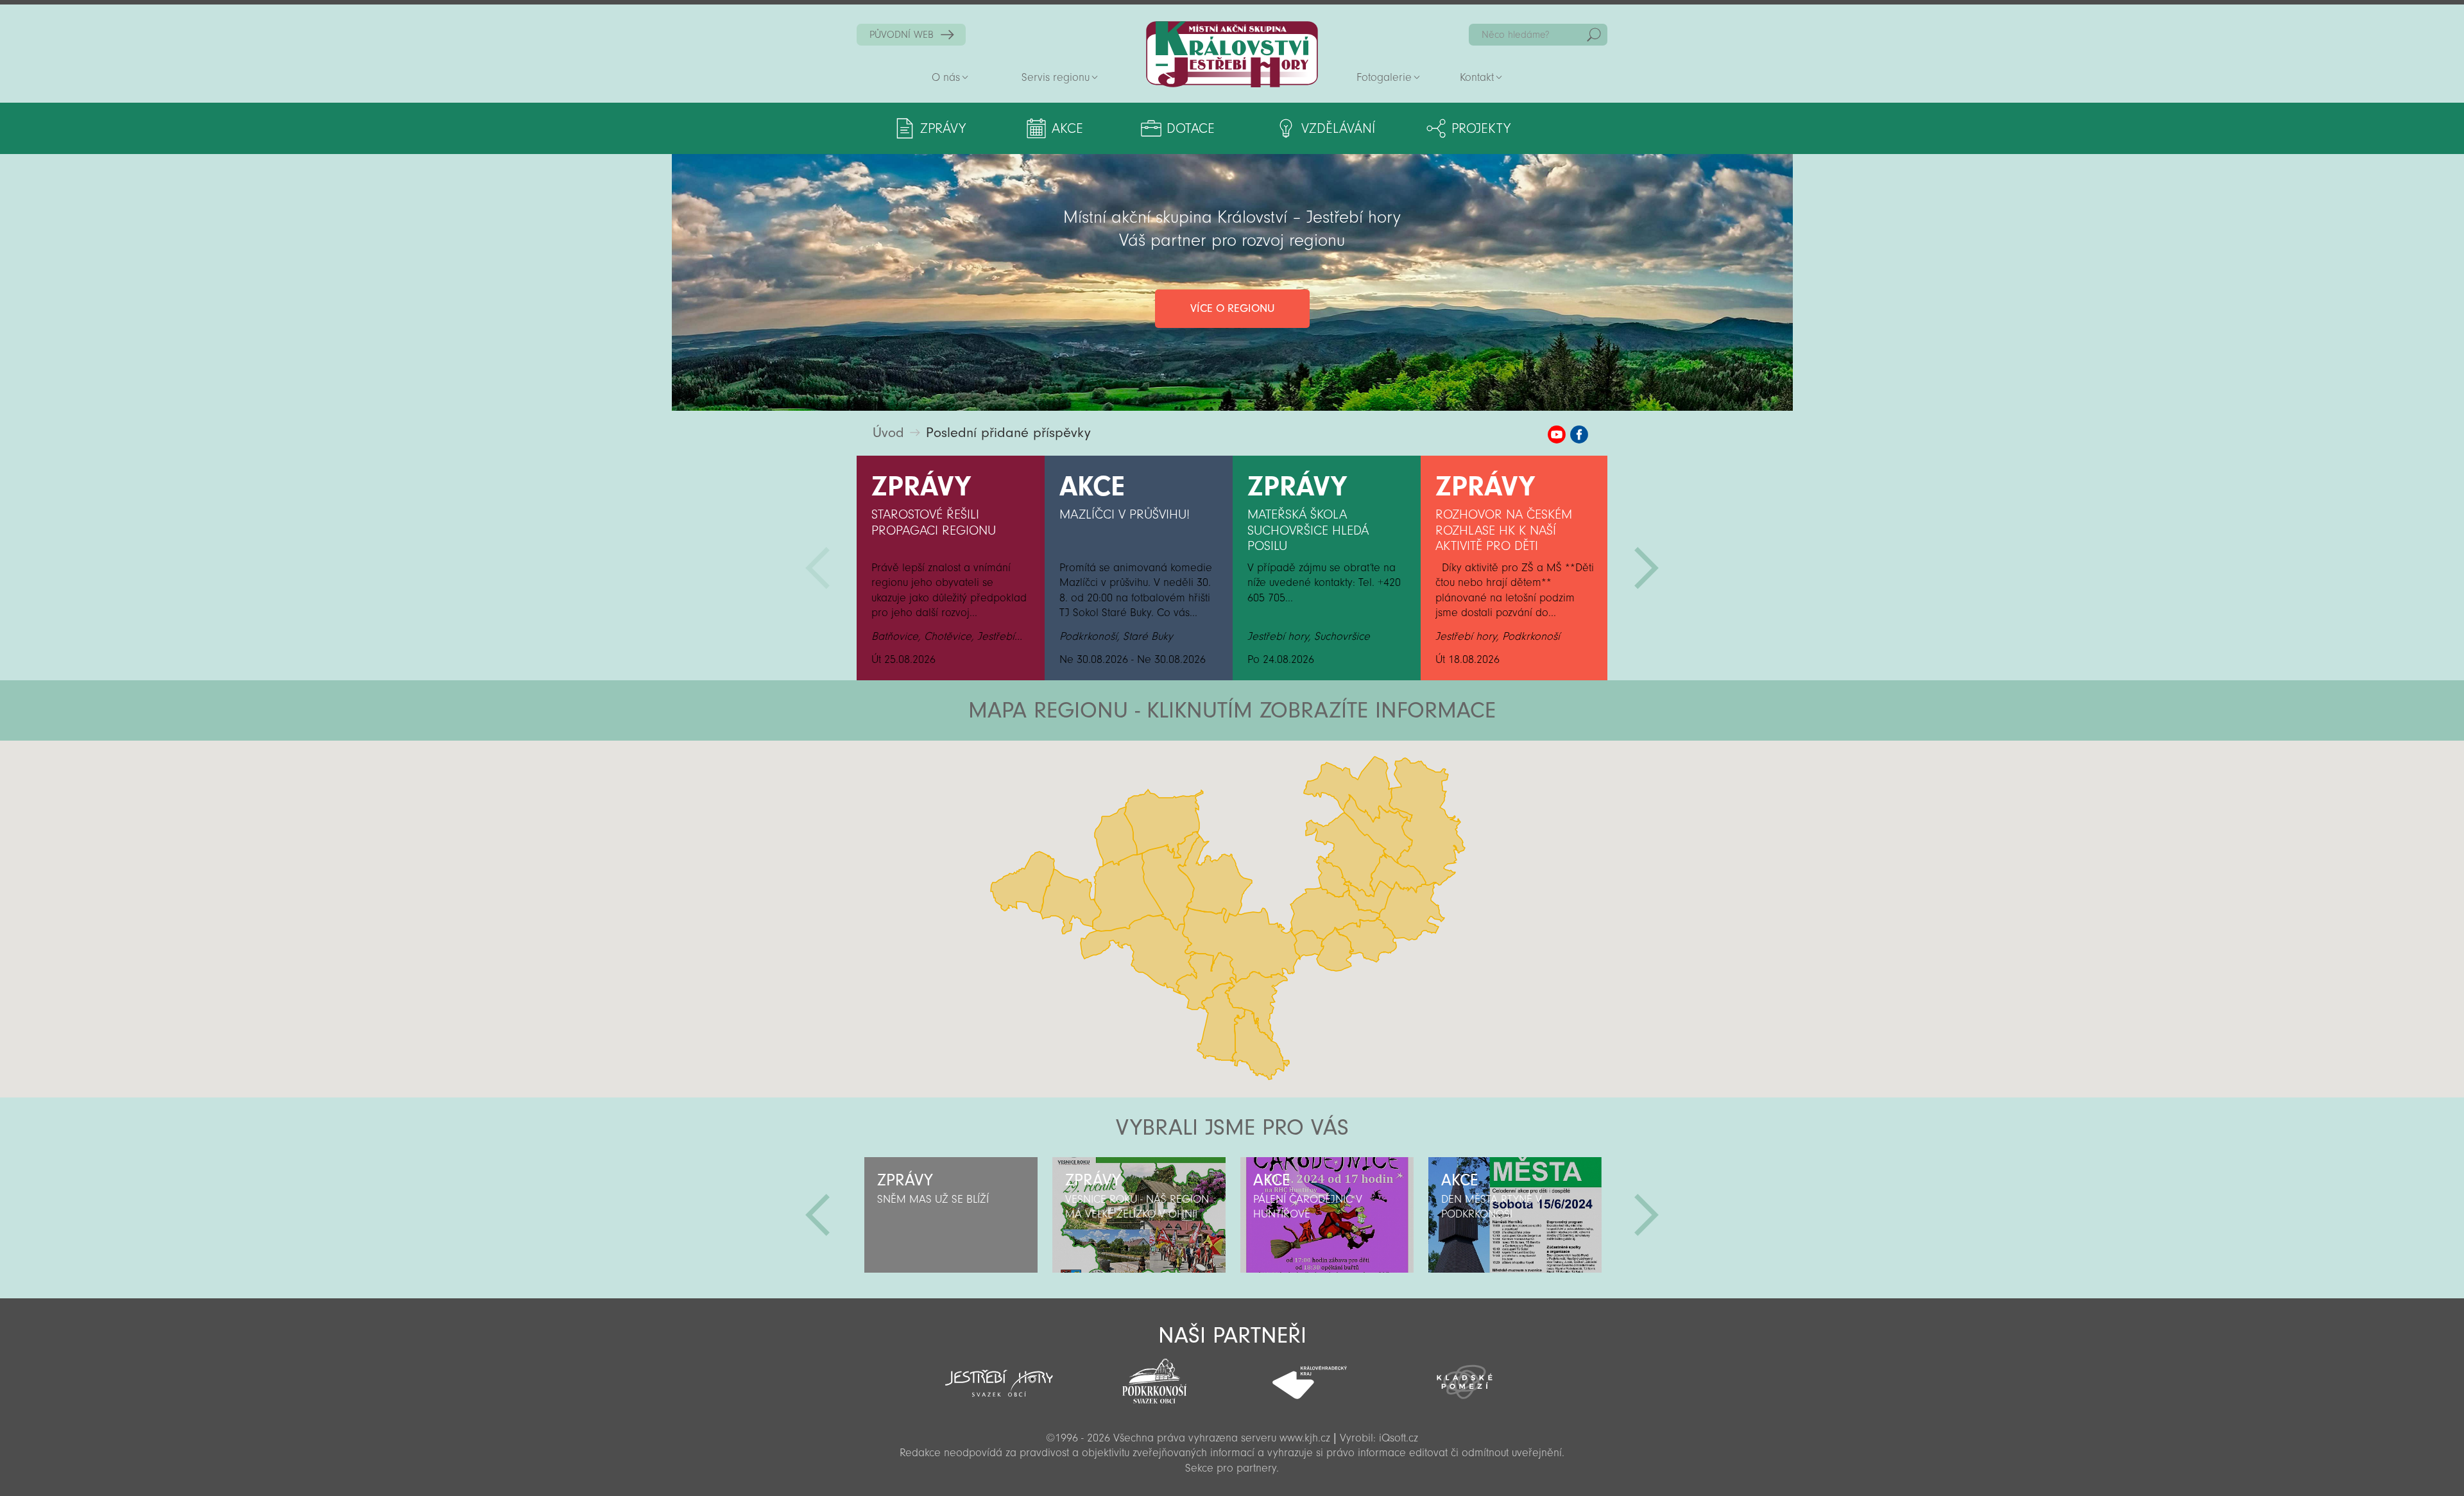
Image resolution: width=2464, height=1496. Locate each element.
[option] (951, 568)
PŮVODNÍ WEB (902, 35)
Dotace (1191, 128)
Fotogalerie (1384, 77)
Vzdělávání (1338, 128)
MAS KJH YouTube (1557, 434)
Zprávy (943, 128)
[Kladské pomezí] (1465, 1376)
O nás (946, 77)
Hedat (1594, 35)
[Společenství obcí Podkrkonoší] (1154, 1377)
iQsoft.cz (1399, 1438)
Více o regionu (1232, 308)
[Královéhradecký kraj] (1310, 1375)
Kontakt (1477, 77)
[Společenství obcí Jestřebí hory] (999, 1375)
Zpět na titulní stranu (1232, 54)
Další (1647, 568)
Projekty (1481, 128)
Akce (1067, 128)
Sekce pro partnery (1231, 1468)
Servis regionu (1056, 77)
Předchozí (817, 568)
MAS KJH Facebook (1579, 434)
